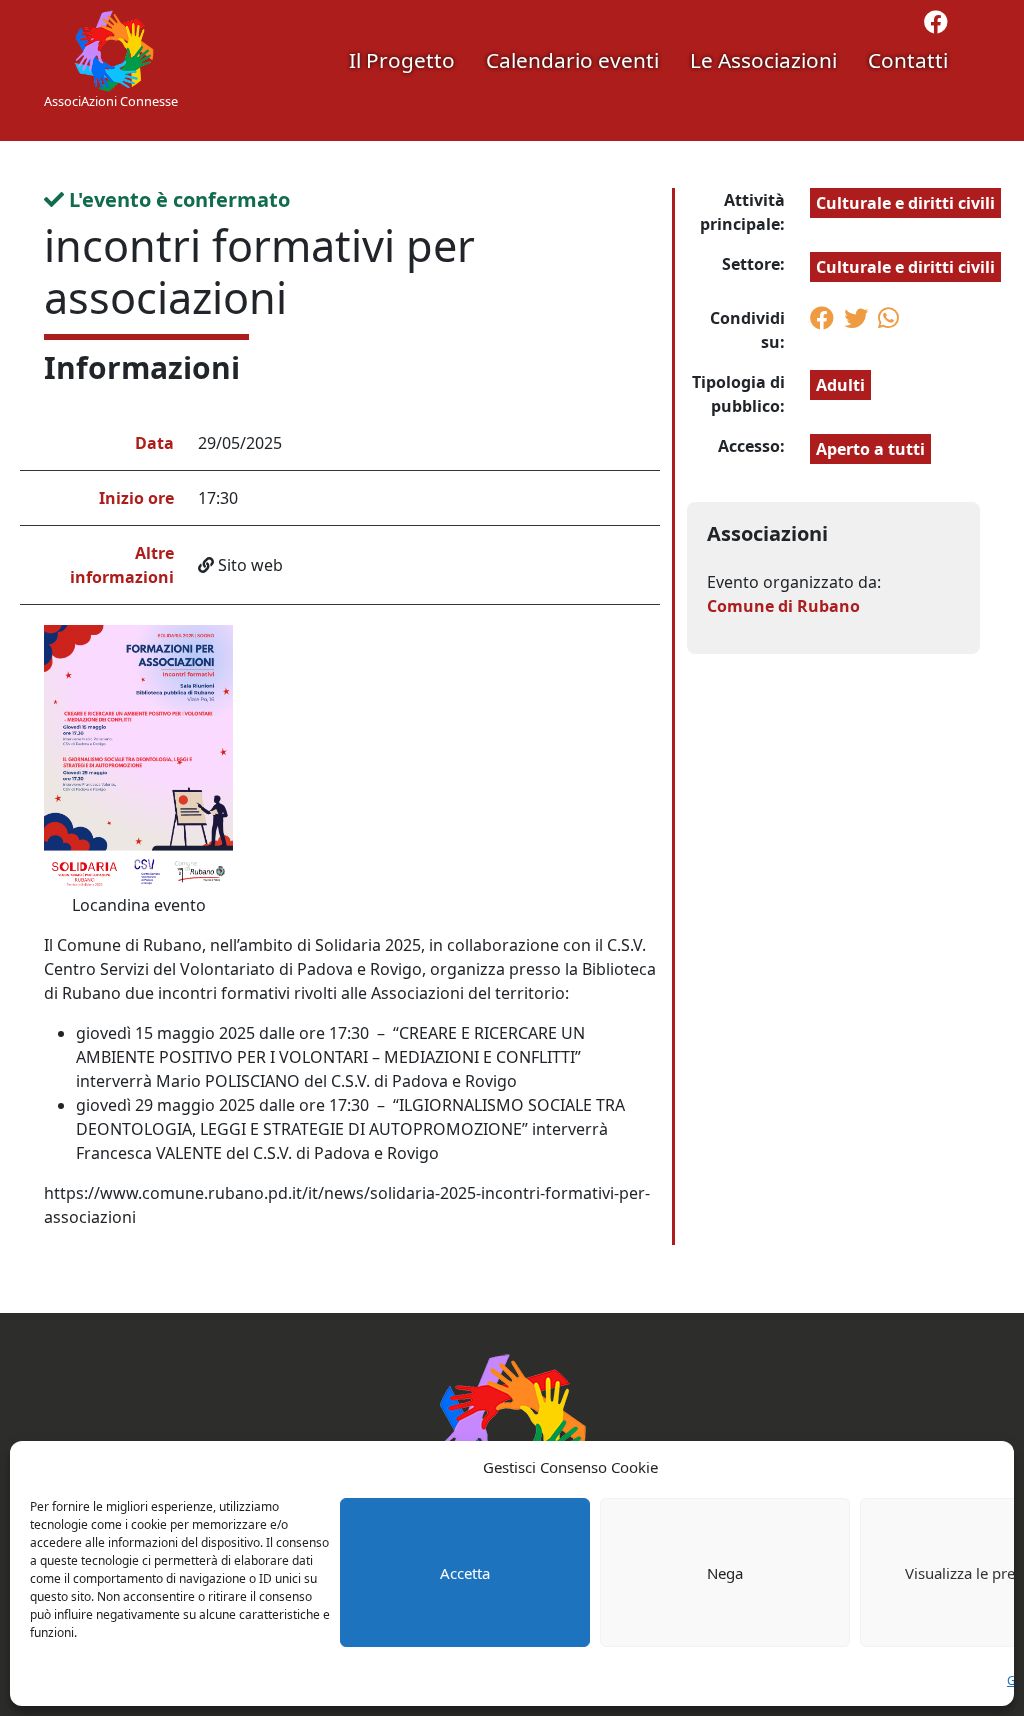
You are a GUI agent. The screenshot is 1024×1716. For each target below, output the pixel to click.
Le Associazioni (763, 60)
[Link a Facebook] (936, 25)
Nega (725, 1573)
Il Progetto (402, 60)
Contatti (908, 60)
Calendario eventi (572, 60)
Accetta (465, 1573)
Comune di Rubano (783, 606)
